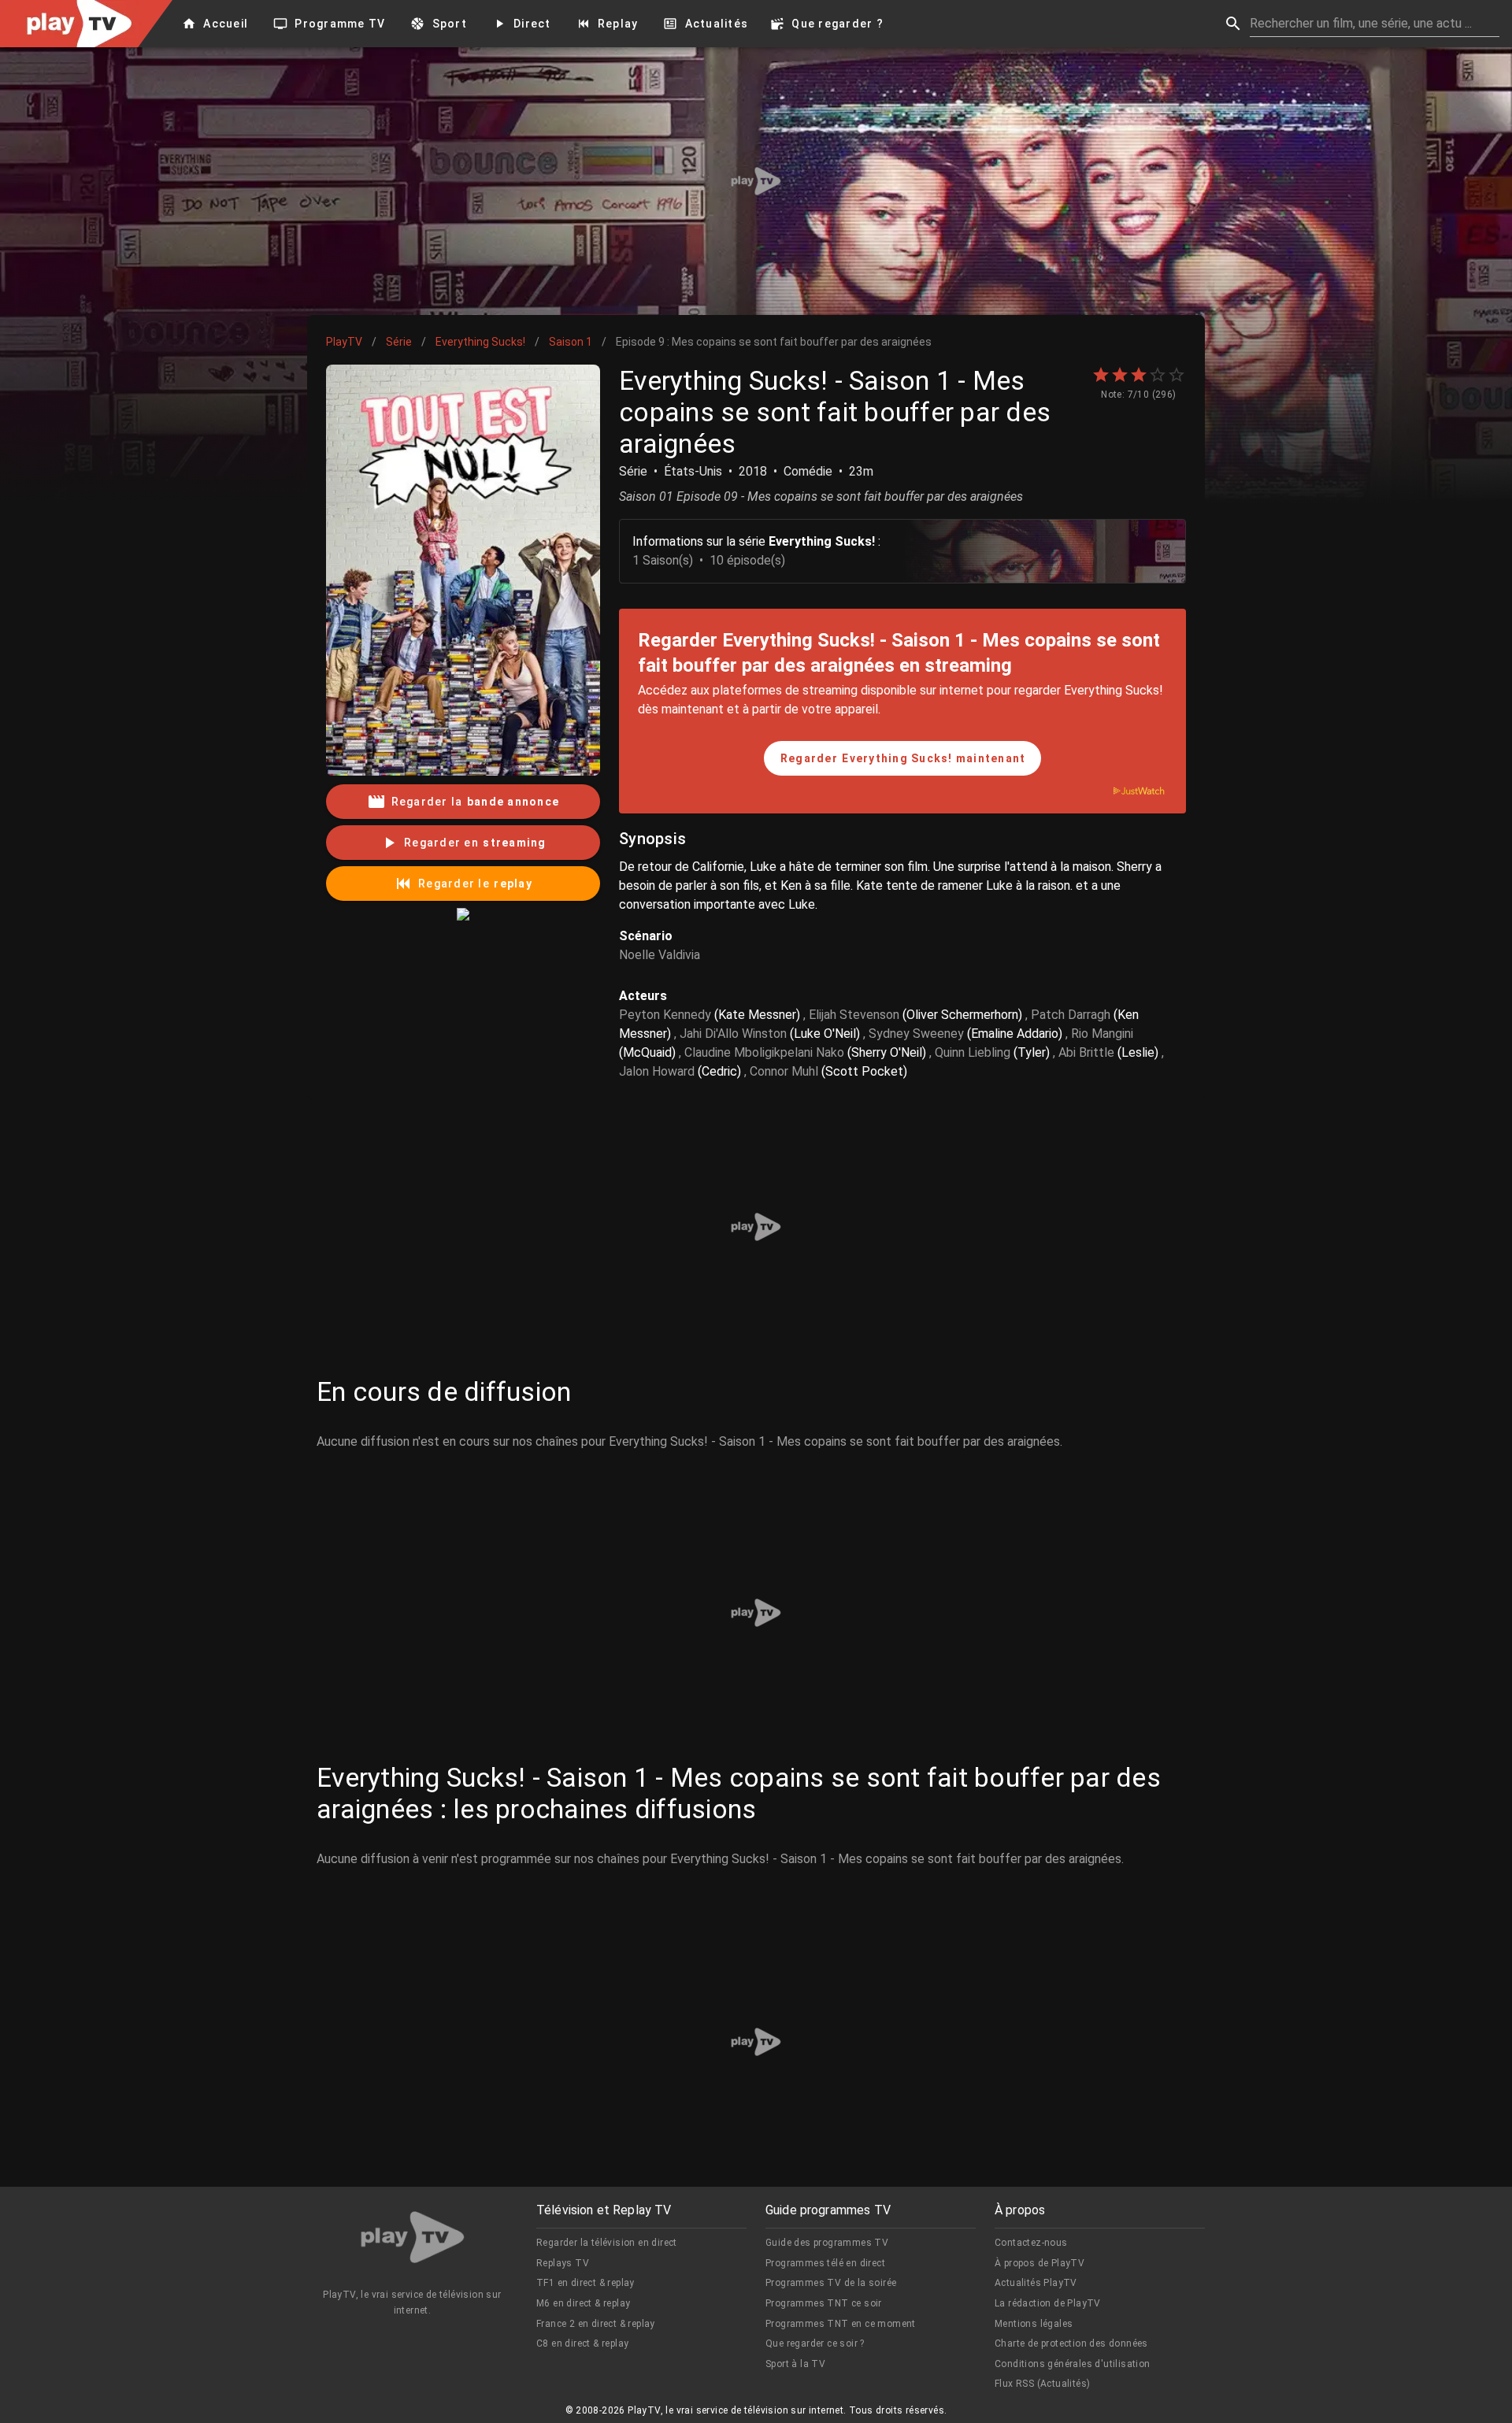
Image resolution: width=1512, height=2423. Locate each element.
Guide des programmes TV (827, 2243)
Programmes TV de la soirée (831, 2283)
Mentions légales (1034, 2324)
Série (399, 342)
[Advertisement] (756, 181)
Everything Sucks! (480, 342)
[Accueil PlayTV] (413, 2240)
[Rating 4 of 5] (1158, 375)
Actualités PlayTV (1036, 2283)
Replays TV (563, 2263)
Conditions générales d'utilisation (1073, 2364)
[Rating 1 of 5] (1101, 375)
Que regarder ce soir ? (815, 2343)
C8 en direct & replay (582, 2343)
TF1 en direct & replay (586, 2283)
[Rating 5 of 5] (1177, 375)
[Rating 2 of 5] (1120, 375)
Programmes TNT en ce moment (841, 2324)
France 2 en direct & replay (596, 2324)
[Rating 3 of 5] (1139, 375)
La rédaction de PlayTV (1048, 2303)
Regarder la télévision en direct (607, 2243)
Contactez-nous (1031, 2243)
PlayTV (344, 342)
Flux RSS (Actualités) (1042, 2384)
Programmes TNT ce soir (824, 2303)
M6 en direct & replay (583, 2303)
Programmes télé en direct (825, 2263)
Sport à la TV (795, 2364)
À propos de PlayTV (1039, 2263)
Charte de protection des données (1071, 2343)
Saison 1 (571, 342)
